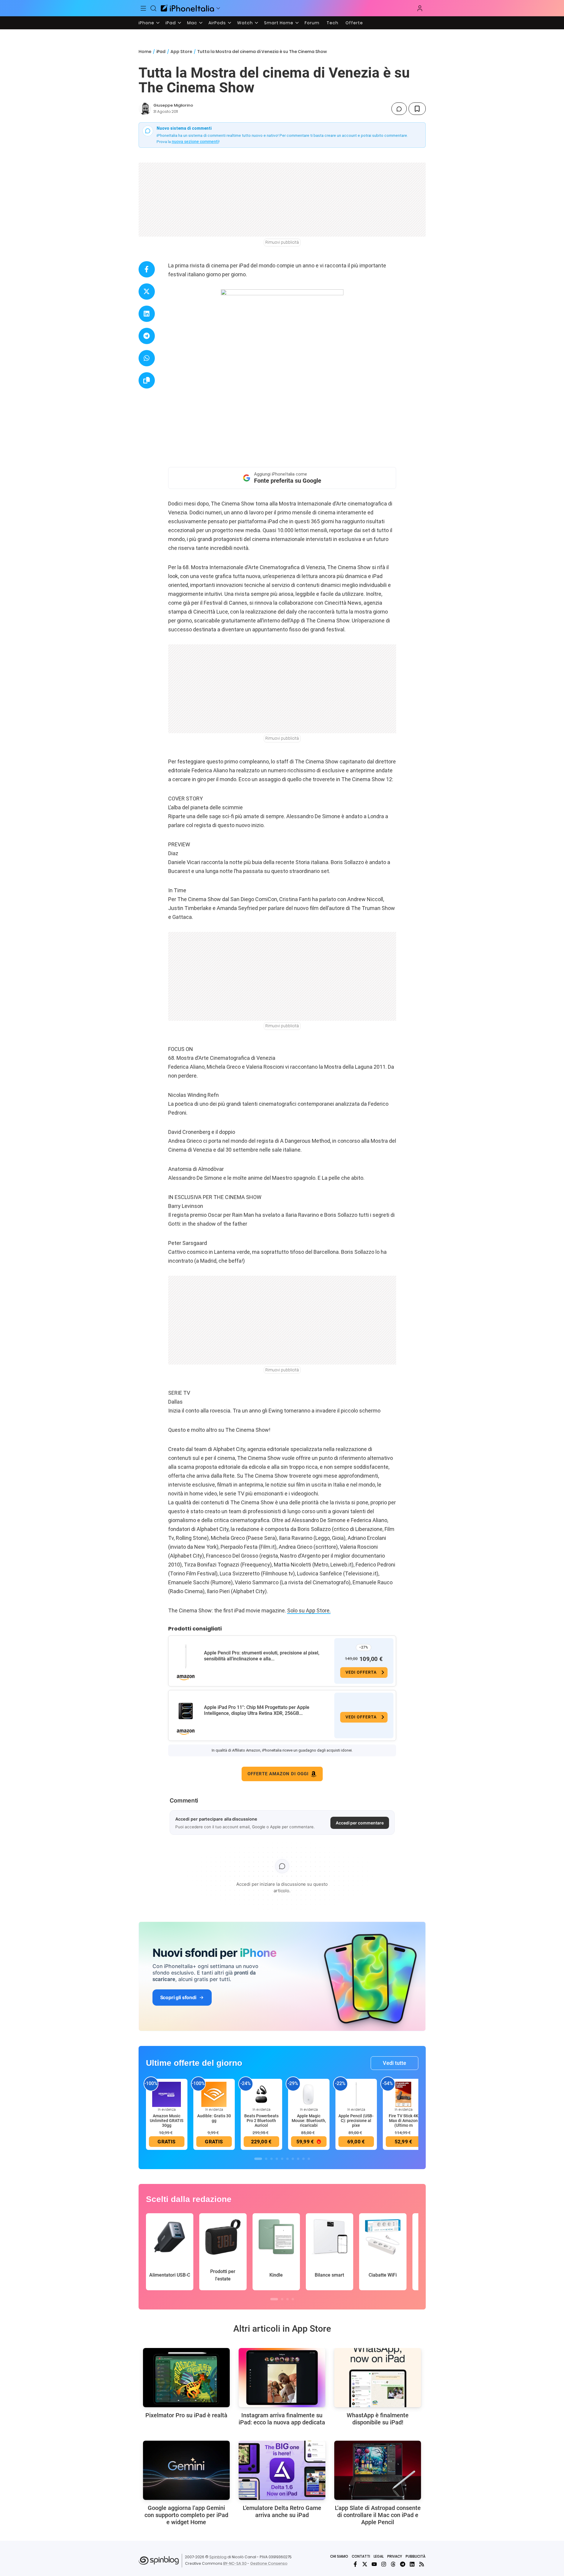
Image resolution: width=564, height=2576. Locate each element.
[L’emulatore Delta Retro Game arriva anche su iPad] (282, 2470)
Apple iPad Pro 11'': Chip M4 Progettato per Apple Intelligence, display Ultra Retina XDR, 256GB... (257, 1710)
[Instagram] (384, 2564)
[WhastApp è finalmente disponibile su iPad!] (378, 2378)
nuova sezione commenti (195, 142)
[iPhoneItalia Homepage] (187, 8)
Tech (332, 23)
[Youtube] (374, 2564)
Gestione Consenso (269, 2563)
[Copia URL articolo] (147, 380)
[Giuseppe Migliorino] (145, 109)
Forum (312, 23)
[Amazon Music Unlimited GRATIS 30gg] (167, 2094)
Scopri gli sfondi (178, 1997)
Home (145, 52)
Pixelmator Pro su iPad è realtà (186, 2415)
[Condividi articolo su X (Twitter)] (147, 292)
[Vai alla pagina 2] (266, 2159)
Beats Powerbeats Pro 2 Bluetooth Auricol (261, 2121)
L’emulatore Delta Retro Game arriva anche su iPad (282, 2511)
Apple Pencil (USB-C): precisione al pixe (356, 2121)
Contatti (361, 2556)
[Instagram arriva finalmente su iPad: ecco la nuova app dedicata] (282, 2378)
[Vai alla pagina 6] (287, 2159)
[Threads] (393, 2564)
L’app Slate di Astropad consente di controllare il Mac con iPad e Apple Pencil (378, 2515)
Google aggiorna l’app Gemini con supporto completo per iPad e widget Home (186, 2515)
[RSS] (422, 2564)
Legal (379, 2556)
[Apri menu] (218, 8)
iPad (171, 23)
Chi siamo (339, 2556)
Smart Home (279, 23)
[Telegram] (403, 2564)
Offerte (354, 23)
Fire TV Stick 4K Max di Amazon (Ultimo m (404, 2121)
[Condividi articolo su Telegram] (147, 336)
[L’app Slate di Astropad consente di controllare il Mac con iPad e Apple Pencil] (378, 2470)
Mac (192, 23)
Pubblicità (416, 2556)
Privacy (395, 2556)
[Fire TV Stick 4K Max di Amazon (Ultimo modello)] (404, 2094)
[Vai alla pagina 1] (258, 2159)
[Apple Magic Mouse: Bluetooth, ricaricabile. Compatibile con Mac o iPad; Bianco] (309, 2094)
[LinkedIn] (412, 2564)
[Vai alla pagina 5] (282, 2159)
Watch (245, 23)
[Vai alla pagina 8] (298, 2159)
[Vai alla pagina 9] (303, 2159)
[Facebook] (355, 2564)
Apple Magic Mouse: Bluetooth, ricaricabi (309, 2121)
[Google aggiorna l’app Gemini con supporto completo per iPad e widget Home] (186, 2470)
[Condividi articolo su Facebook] (147, 269)
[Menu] (144, 8)
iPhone (146, 23)
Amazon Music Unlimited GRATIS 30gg (167, 2121)
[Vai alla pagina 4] (277, 2159)
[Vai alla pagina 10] (309, 2159)
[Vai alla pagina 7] (293, 2159)
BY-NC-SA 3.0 (235, 2563)
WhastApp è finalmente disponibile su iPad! (378, 2419)
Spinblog (218, 2557)
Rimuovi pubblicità (282, 242)
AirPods (217, 23)
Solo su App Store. (309, 1610)
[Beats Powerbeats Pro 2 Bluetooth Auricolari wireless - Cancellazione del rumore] (261, 2094)
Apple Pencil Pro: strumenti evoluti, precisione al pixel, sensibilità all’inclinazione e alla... (262, 1656)
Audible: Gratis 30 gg (214, 2118)
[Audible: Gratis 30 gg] (214, 2094)
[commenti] (399, 109)
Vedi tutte (395, 2063)
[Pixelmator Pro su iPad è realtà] (186, 2378)
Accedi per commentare (360, 1823)
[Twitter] (365, 2564)
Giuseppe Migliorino (173, 105)
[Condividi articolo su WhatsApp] (147, 358)
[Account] (420, 8)
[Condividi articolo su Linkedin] (147, 314)
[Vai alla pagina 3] (271, 2159)
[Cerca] (153, 8)
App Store (181, 52)
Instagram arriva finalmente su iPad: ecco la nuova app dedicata (282, 2419)
